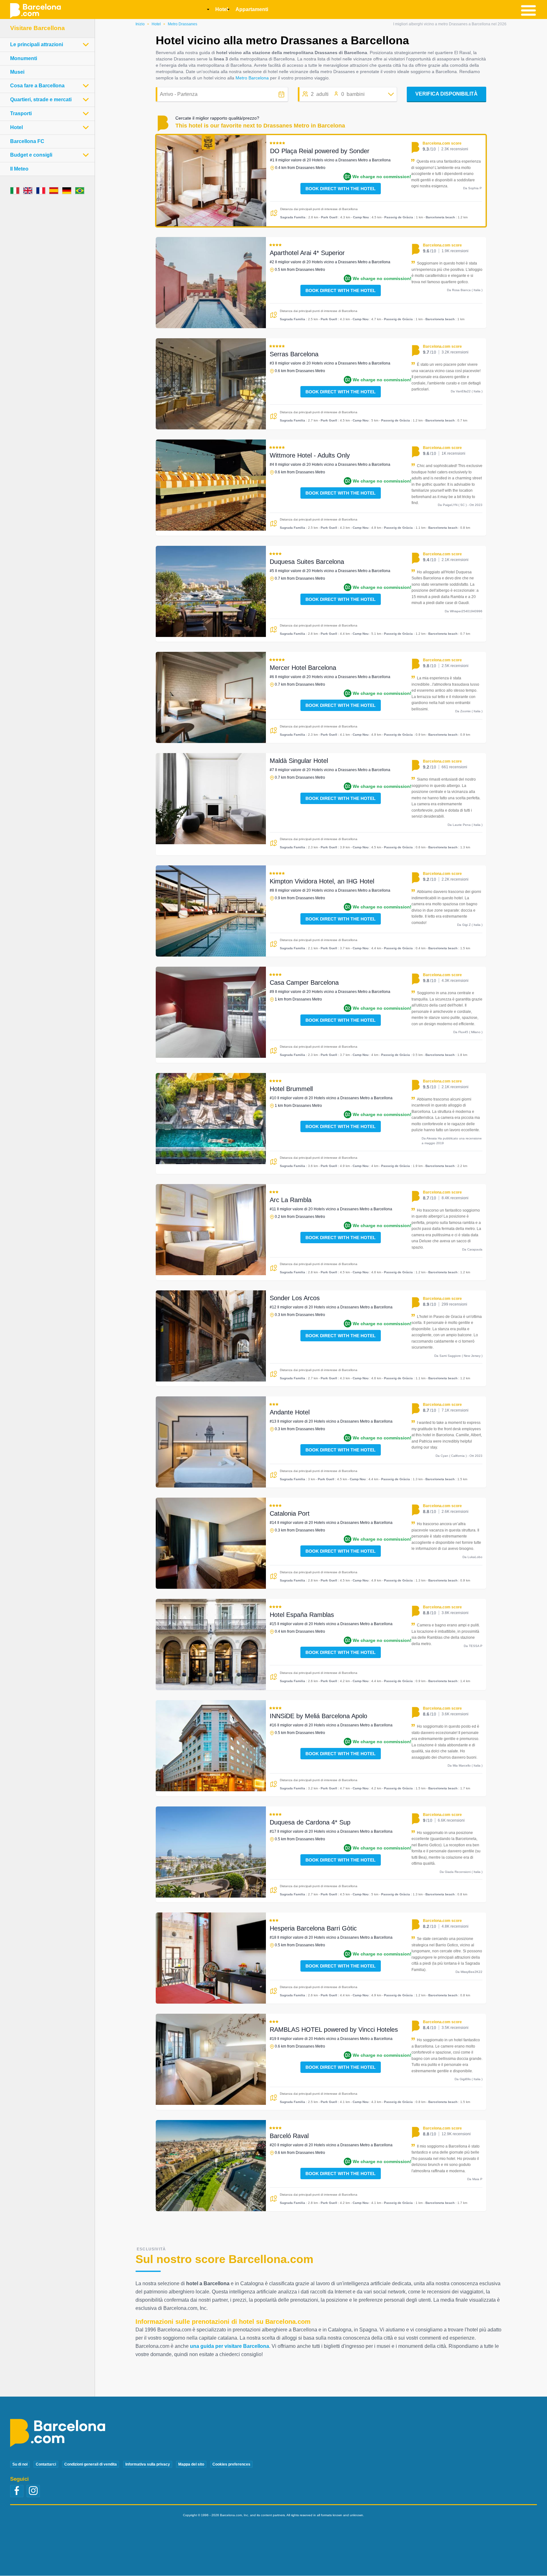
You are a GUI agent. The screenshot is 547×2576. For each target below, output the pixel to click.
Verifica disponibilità (446, 94)
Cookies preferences (231, 2464)
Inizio (140, 24)
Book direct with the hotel (341, 189)
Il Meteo (19, 169)
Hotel (156, 24)
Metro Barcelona (252, 78)
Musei (17, 72)
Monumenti (24, 58)
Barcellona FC (27, 141)
